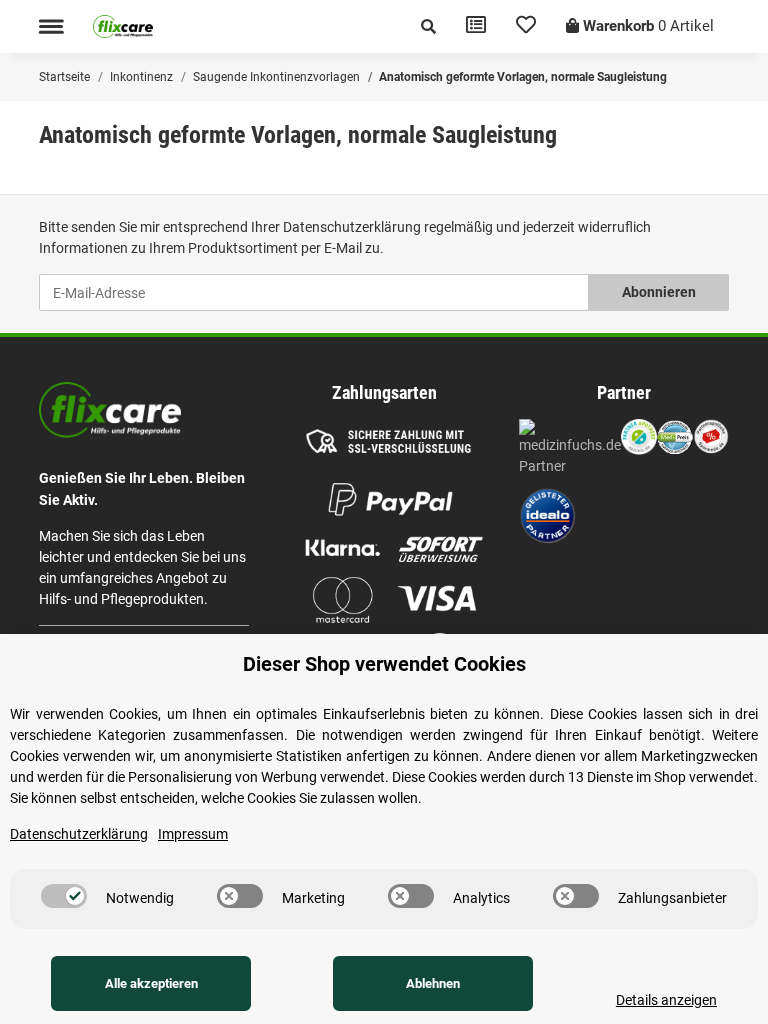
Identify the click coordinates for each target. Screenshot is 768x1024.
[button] (428, 26)
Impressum (193, 834)
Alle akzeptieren (151, 983)
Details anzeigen (666, 1000)
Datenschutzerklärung (352, 227)
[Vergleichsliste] (476, 26)
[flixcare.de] (123, 26)
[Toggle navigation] (51, 26)
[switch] (64, 896)
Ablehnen (433, 983)
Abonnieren (659, 292)
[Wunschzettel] (526, 26)
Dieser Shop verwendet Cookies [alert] (384, 664)
